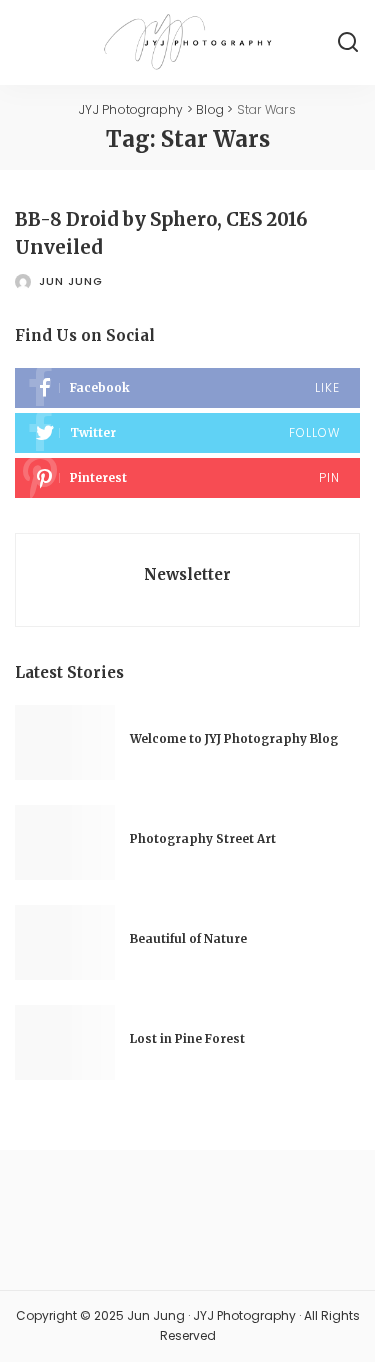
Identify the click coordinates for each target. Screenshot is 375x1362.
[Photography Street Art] (65, 842)
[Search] (348, 42)
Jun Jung (71, 281)
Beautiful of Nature (188, 939)
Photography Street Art (203, 839)
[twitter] (187, 433)
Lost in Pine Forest (187, 1039)
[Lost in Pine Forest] (65, 1042)
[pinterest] (187, 478)
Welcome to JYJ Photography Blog (234, 739)
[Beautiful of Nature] (65, 942)
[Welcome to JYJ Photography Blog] (65, 742)
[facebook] (187, 388)
